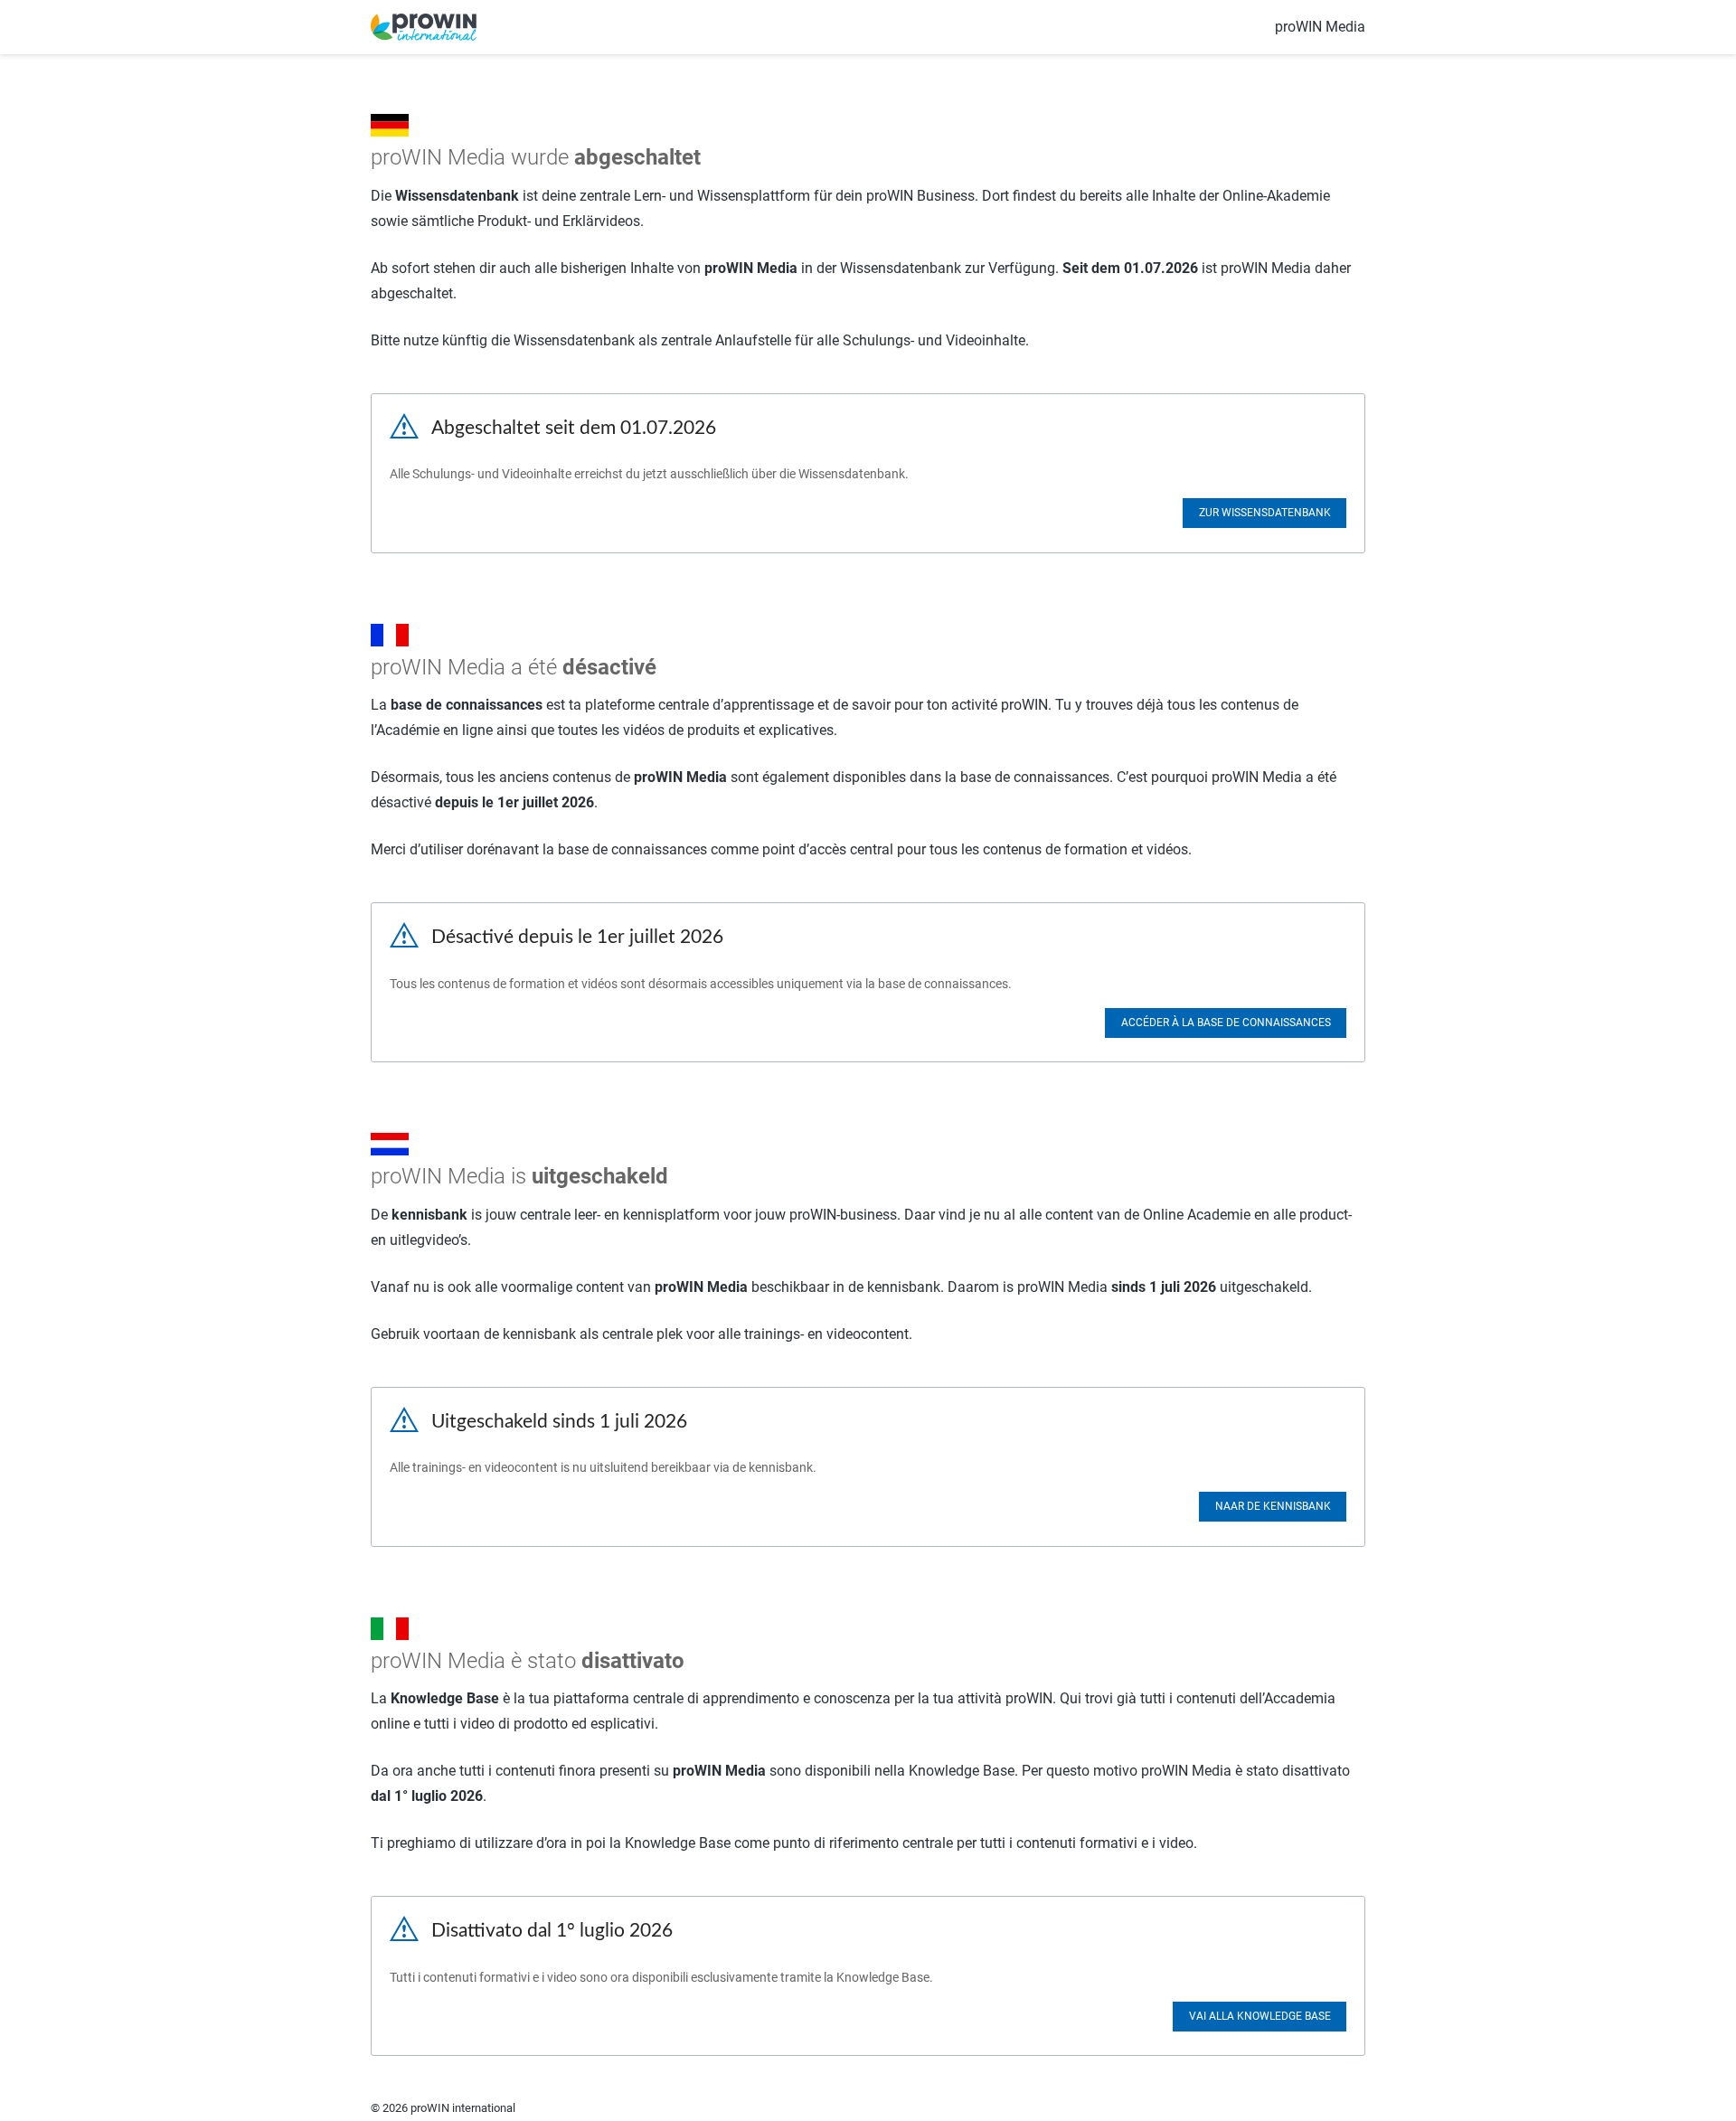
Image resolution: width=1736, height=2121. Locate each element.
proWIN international (463, 2108)
